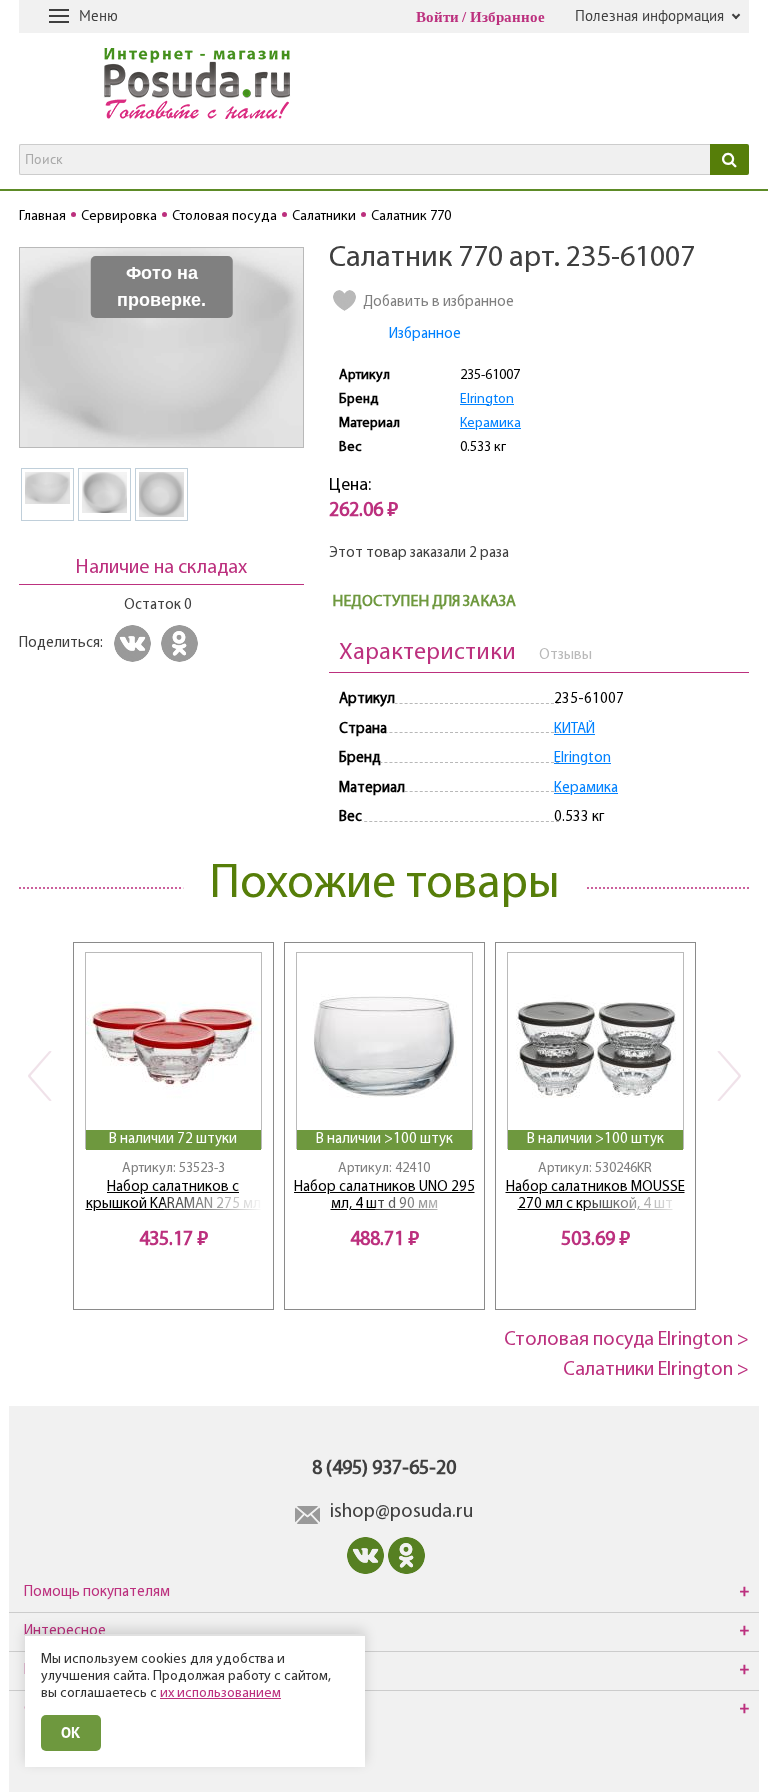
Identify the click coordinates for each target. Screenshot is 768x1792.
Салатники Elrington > (656, 1370)
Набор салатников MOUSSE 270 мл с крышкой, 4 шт (595, 1196)
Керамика (490, 423)
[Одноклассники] (182, 643)
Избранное (507, 17)
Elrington (487, 399)
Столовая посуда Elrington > (626, 1340)
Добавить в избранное (438, 302)
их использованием (220, 1693)
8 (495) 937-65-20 (384, 1469)
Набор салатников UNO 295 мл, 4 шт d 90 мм (384, 1196)
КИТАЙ (574, 729)
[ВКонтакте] (135, 643)
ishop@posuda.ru (401, 1512)
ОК (71, 1732)
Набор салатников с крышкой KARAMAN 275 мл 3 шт (173, 1196)
